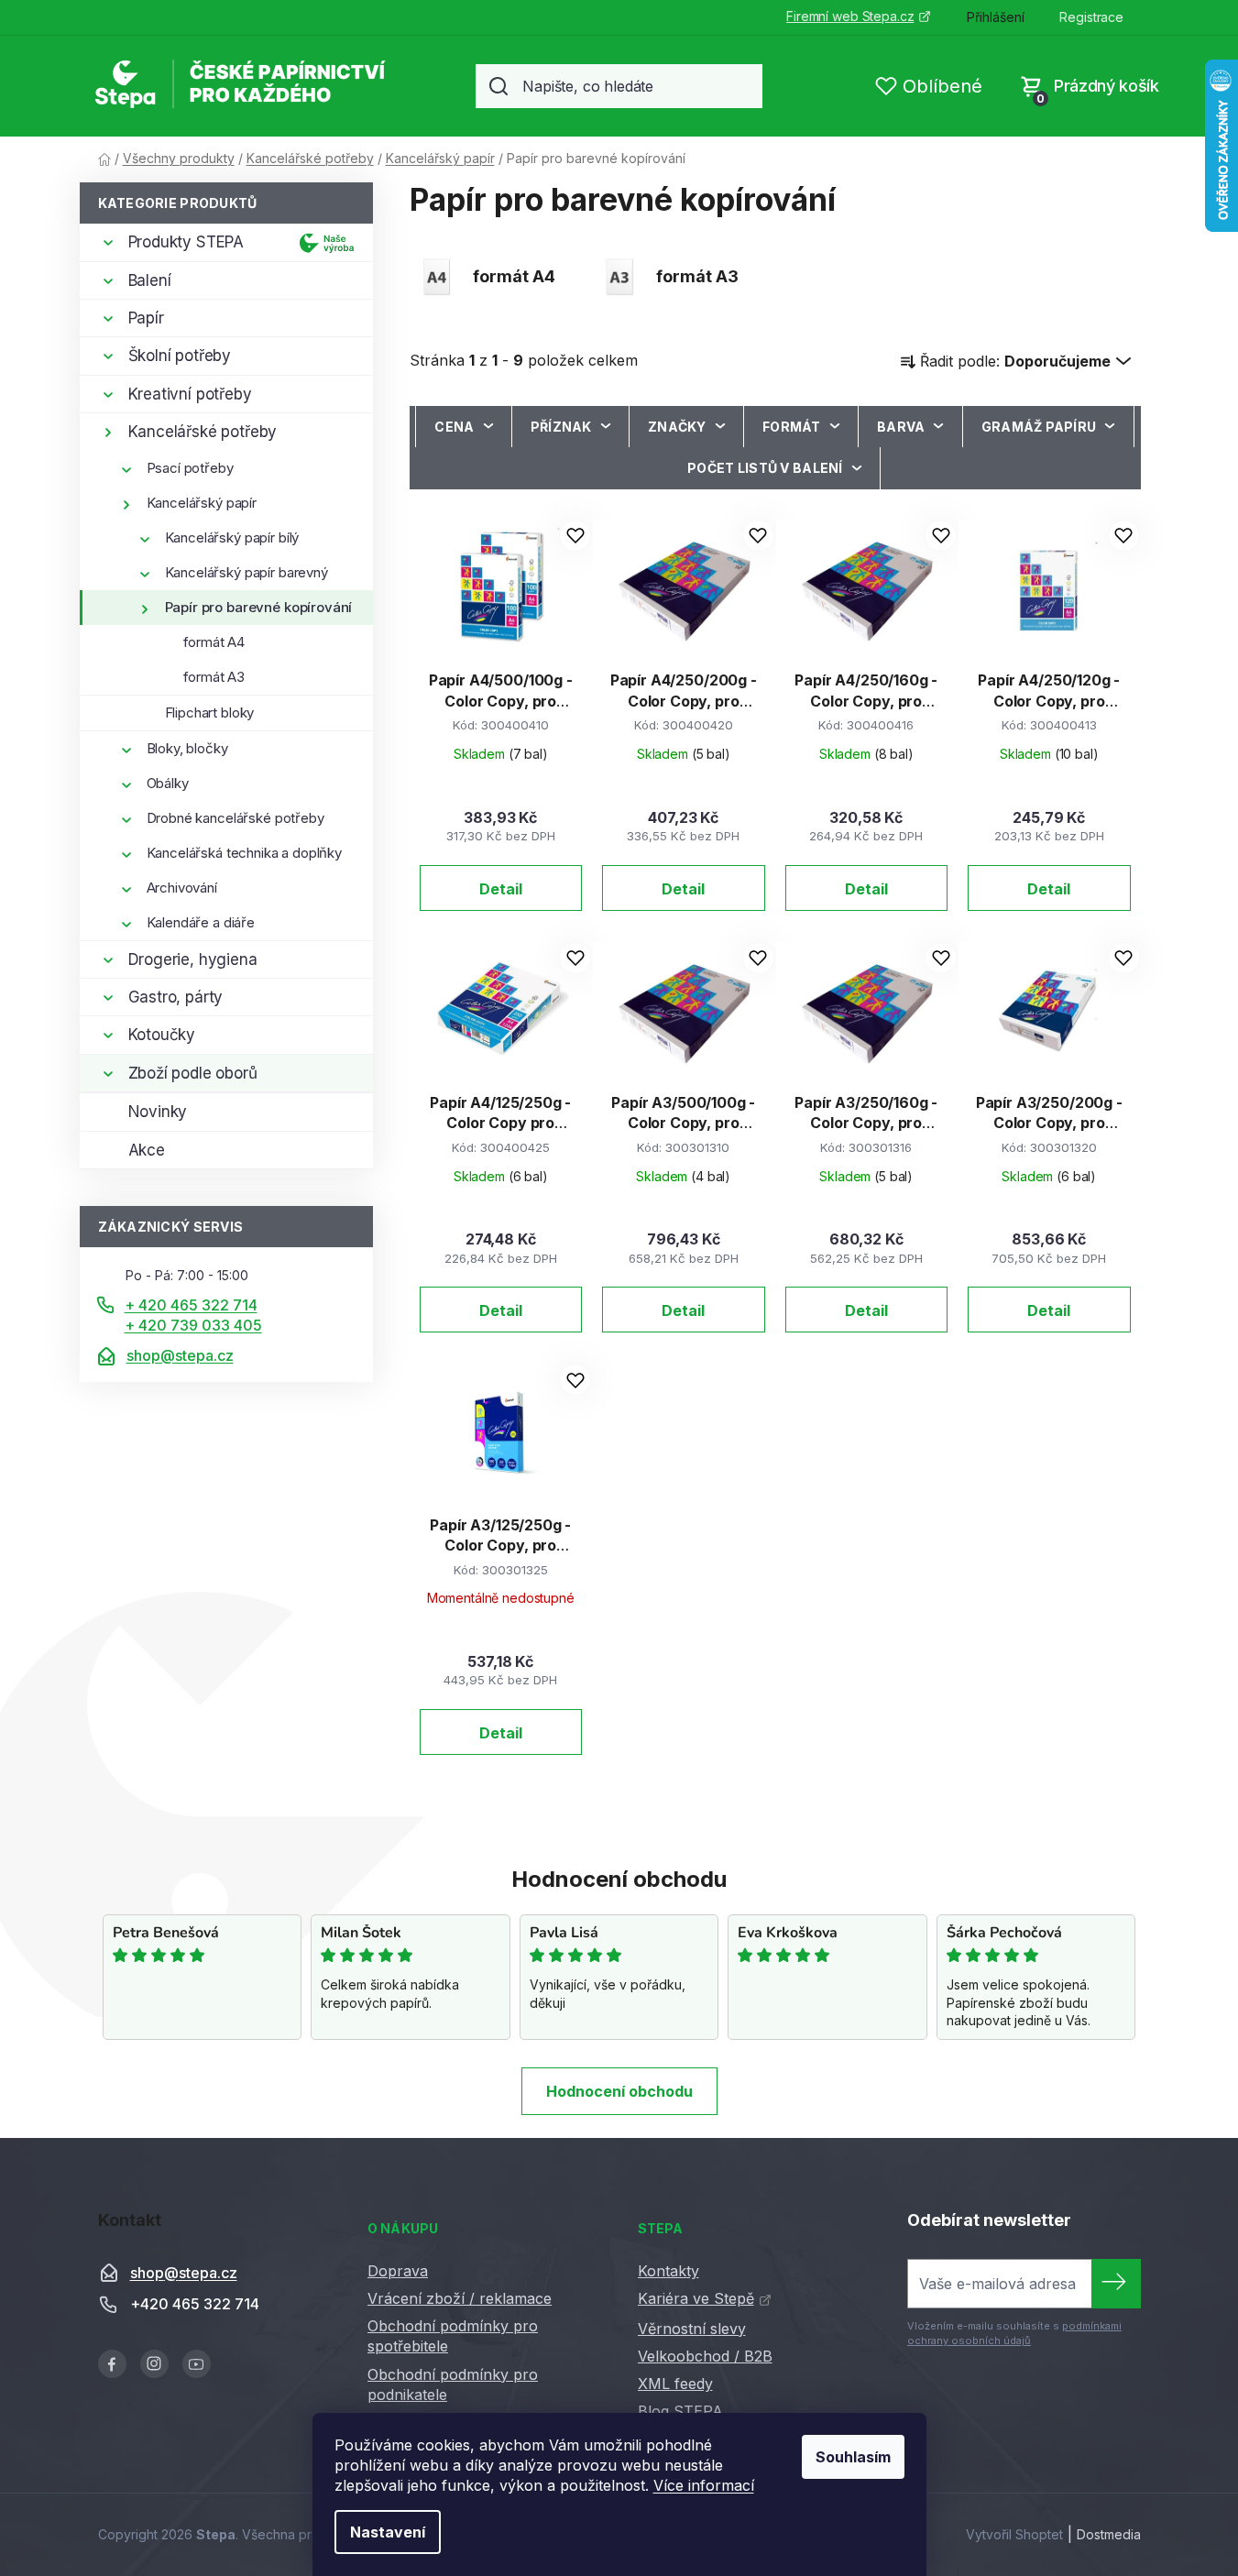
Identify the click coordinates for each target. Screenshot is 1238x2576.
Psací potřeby (190, 468)
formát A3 (214, 677)
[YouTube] (197, 2364)
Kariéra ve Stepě (696, 2298)
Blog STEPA (680, 2411)
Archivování (182, 888)
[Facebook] (112, 2364)
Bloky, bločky (187, 748)
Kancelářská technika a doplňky (245, 853)
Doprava (398, 2271)
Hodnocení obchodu (619, 2091)
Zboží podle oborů (193, 1073)
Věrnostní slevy (692, 2329)
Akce (147, 1150)
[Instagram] (154, 2364)
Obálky (168, 783)
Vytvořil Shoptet (1014, 2534)
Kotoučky (162, 1035)
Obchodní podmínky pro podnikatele (453, 2384)
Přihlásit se (1116, 2284)
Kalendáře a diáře (201, 922)
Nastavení (388, 2532)
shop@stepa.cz (180, 1355)
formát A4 (214, 642)
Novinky (158, 1112)
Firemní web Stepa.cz (850, 16)
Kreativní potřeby (190, 394)
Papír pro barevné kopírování (259, 607)
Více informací (704, 2485)
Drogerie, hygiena (193, 959)
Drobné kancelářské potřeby (236, 818)
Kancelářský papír (202, 503)
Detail (501, 889)
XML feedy (675, 2384)
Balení (150, 280)
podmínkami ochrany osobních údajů (1014, 2333)
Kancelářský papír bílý (232, 537)
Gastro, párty (176, 997)
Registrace (1091, 17)
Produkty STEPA (186, 242)
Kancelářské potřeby (203, 432)
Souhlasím (853, 2457)
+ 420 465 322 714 (191, 1305)
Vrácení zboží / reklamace (460, 2298)
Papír (146, 318)
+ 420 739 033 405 (193, 1325)
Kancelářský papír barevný (247, 572)
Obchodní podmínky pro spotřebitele (453, 2336)
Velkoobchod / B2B (705, 2356)
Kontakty (668, 2271)
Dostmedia (1109, 2534)
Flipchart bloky (210, 713)
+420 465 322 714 (195, 2305)
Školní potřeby (180, 356)
